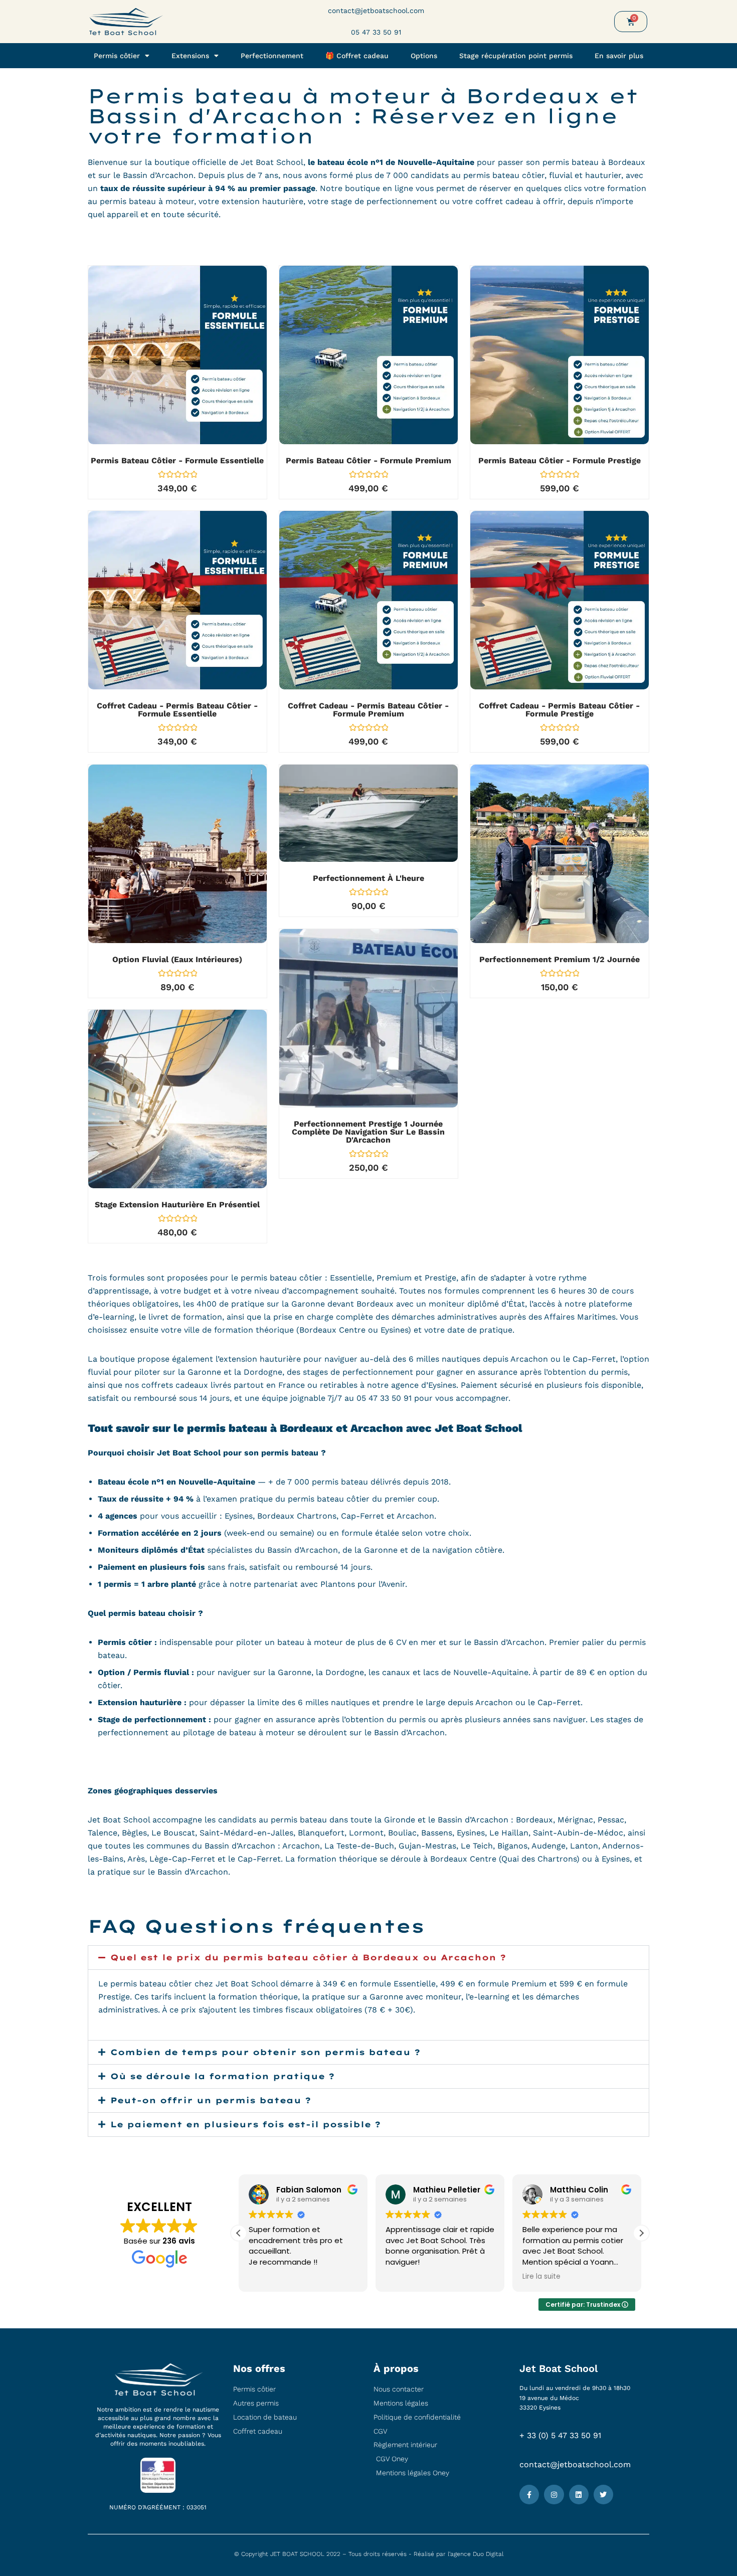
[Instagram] (554, 2495)
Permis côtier (117, 56)
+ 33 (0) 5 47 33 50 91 (560, 2435)
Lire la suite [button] (405, 2277)
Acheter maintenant (183, 390)
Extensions (190, 56)
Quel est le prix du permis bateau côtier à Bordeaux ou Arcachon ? (308, 1957)
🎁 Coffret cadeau (357, 56)
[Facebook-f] (529, 2495)
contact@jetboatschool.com (575, 2464)
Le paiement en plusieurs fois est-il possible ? (245, 2124)
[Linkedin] (579, 2495)
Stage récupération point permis (516, 56)
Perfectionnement (272, 56)
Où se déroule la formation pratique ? (222, 2076)
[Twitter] (603, 2495)
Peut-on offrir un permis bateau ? (211, 2100)
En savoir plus (619, 56)
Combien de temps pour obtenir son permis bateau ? (265, 2052)
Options (424, 56)
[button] (368, 1958)
